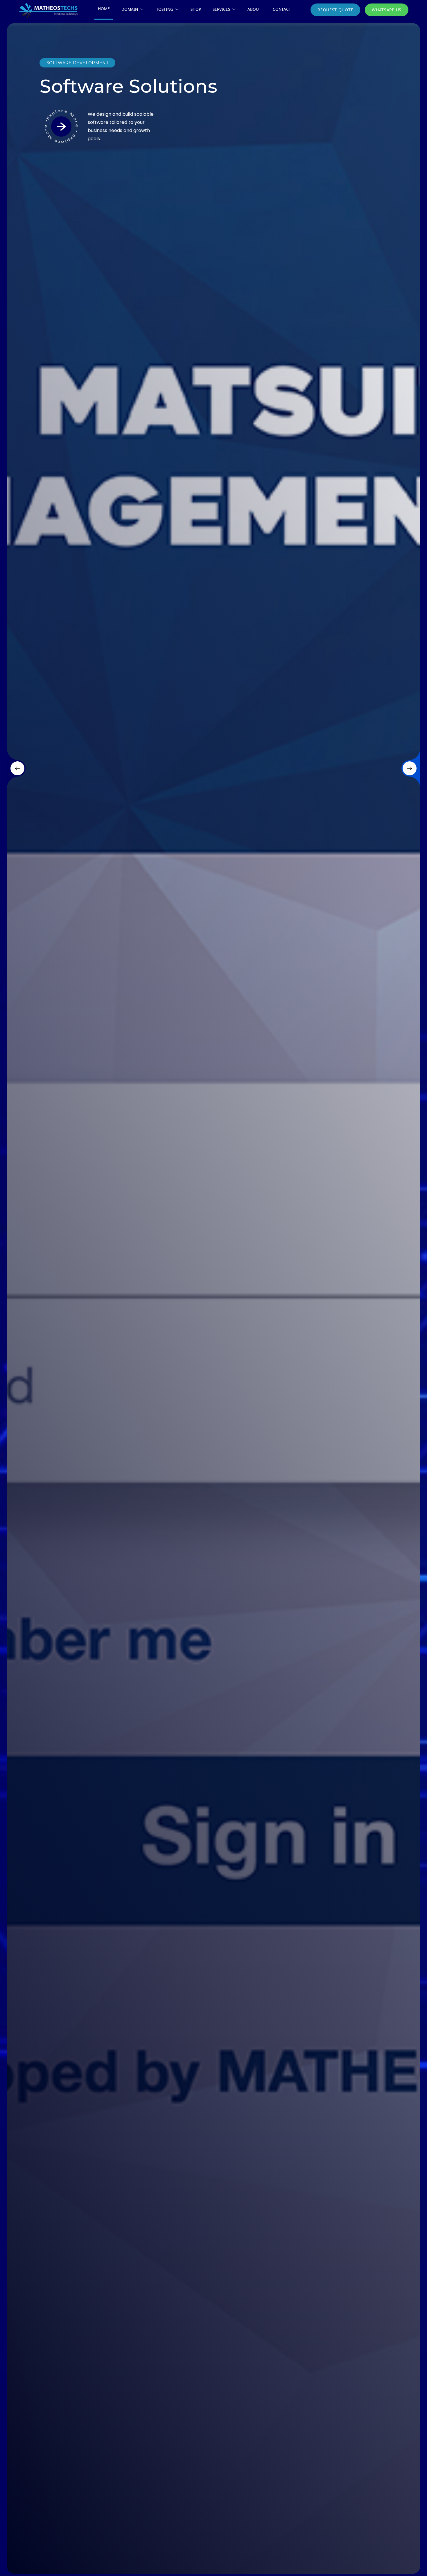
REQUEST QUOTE (335, 10)
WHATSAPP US (387, 10)
